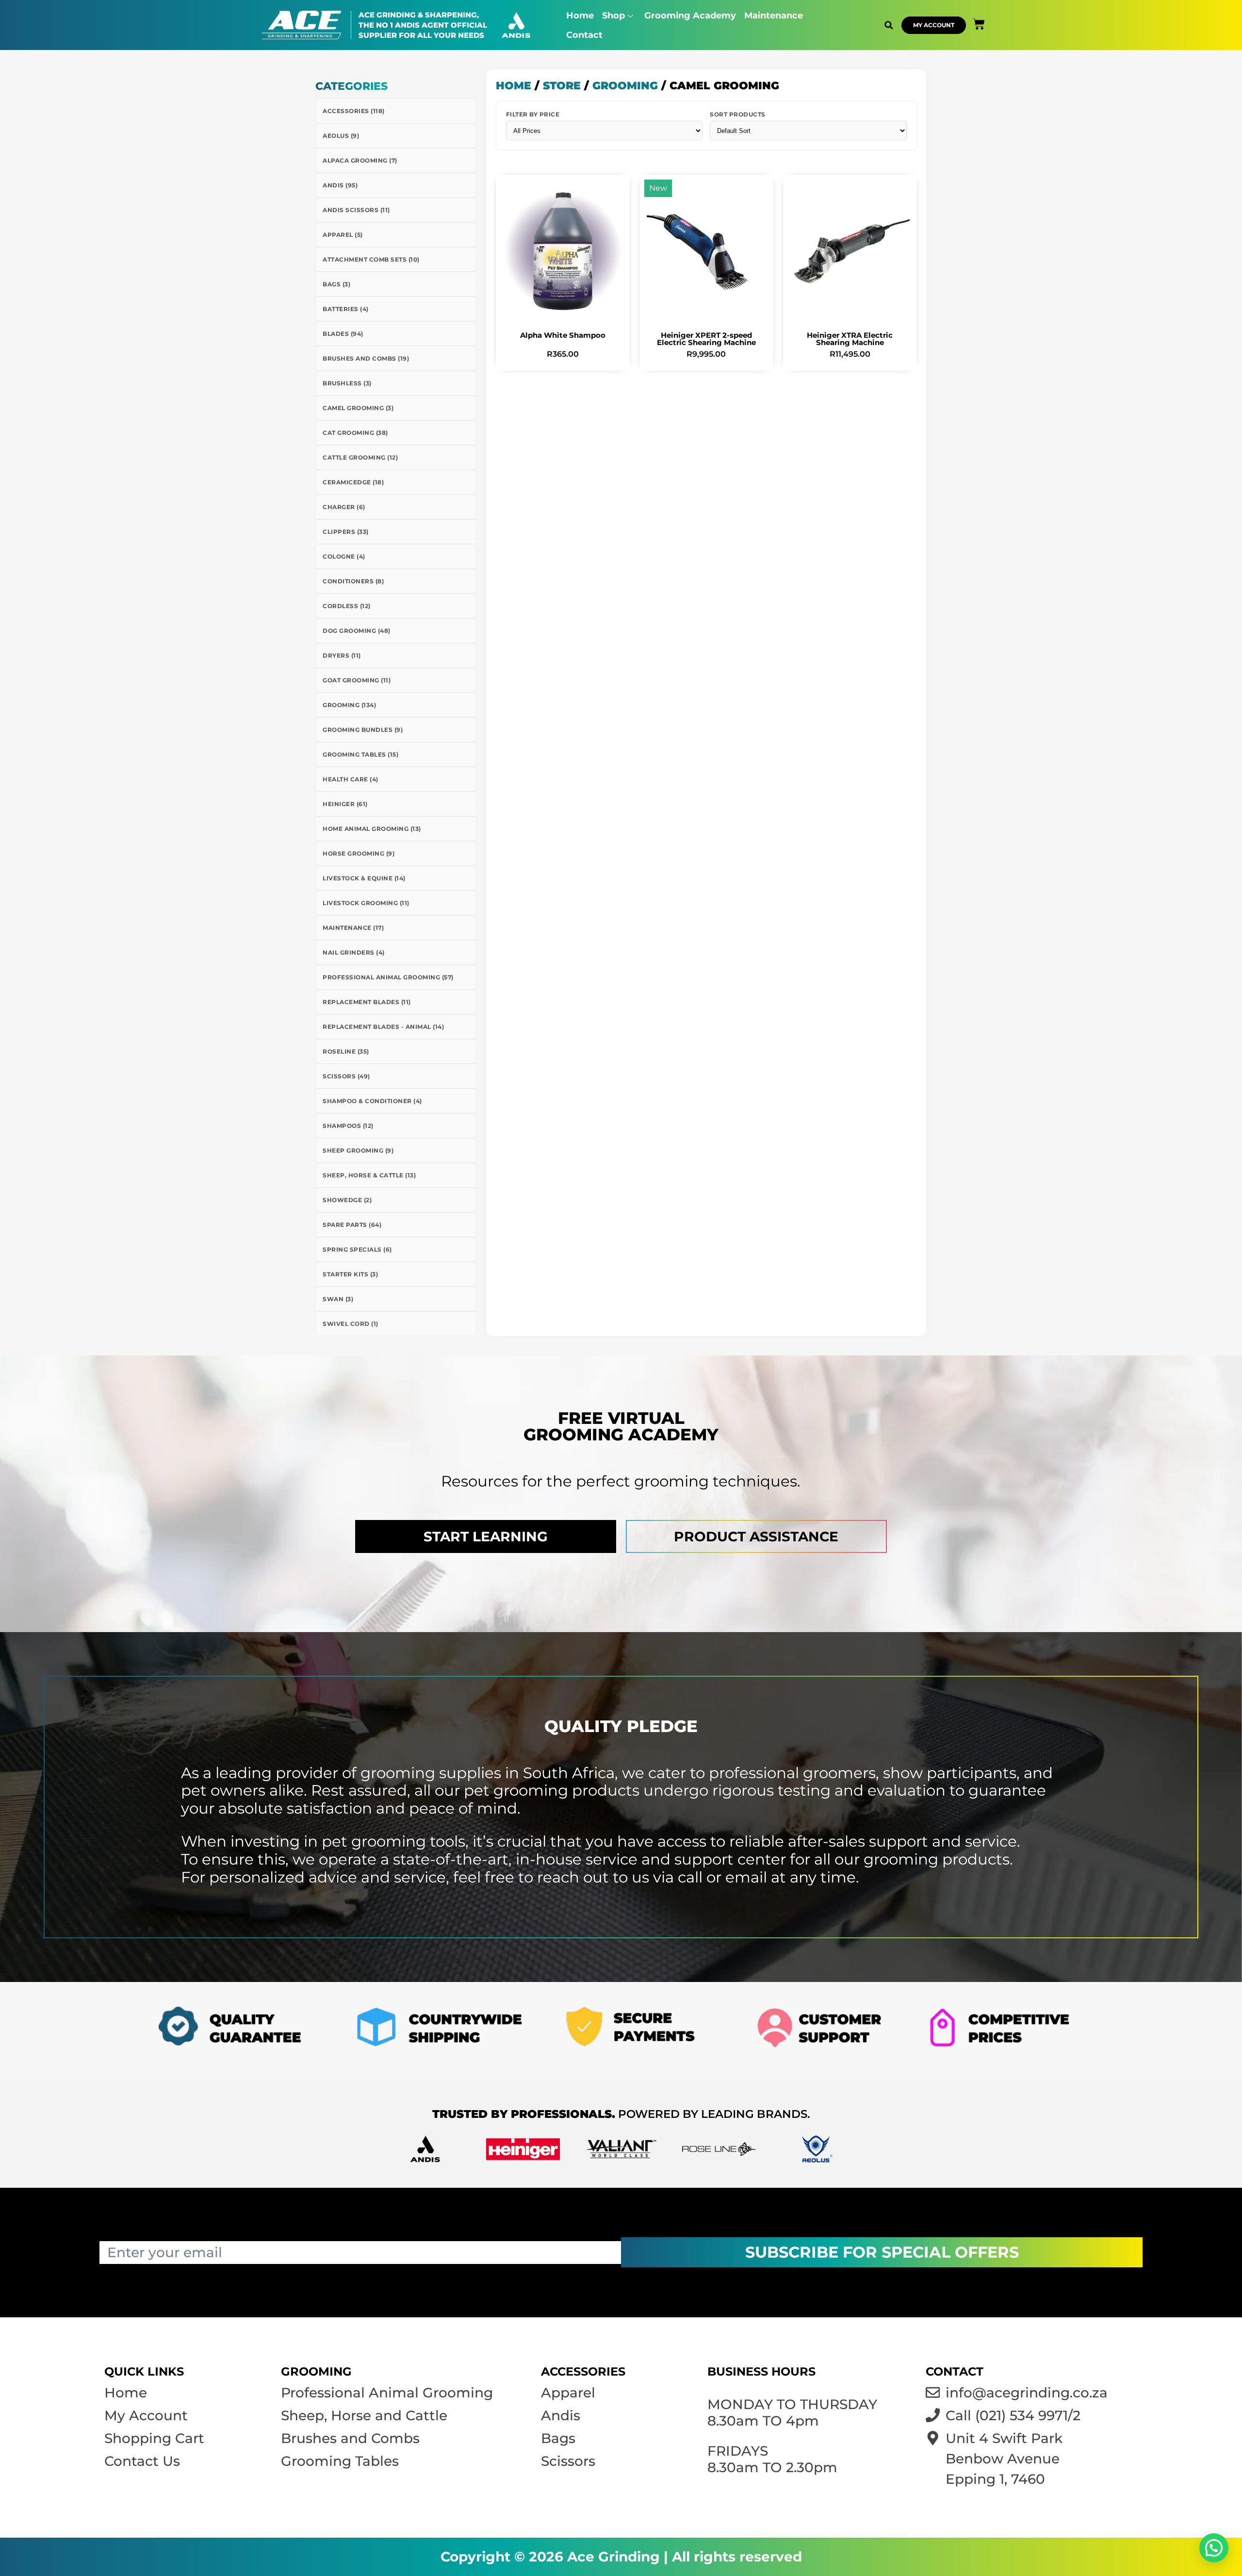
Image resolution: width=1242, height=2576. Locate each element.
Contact (584, 35)
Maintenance (774, 16)
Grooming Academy (690, 16)
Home (580, 16)
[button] (889, 25)
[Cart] (979, 24)
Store (562, 86)
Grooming (625, 86)
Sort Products (738, 114)
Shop (613, 16)
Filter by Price (533, 114)
